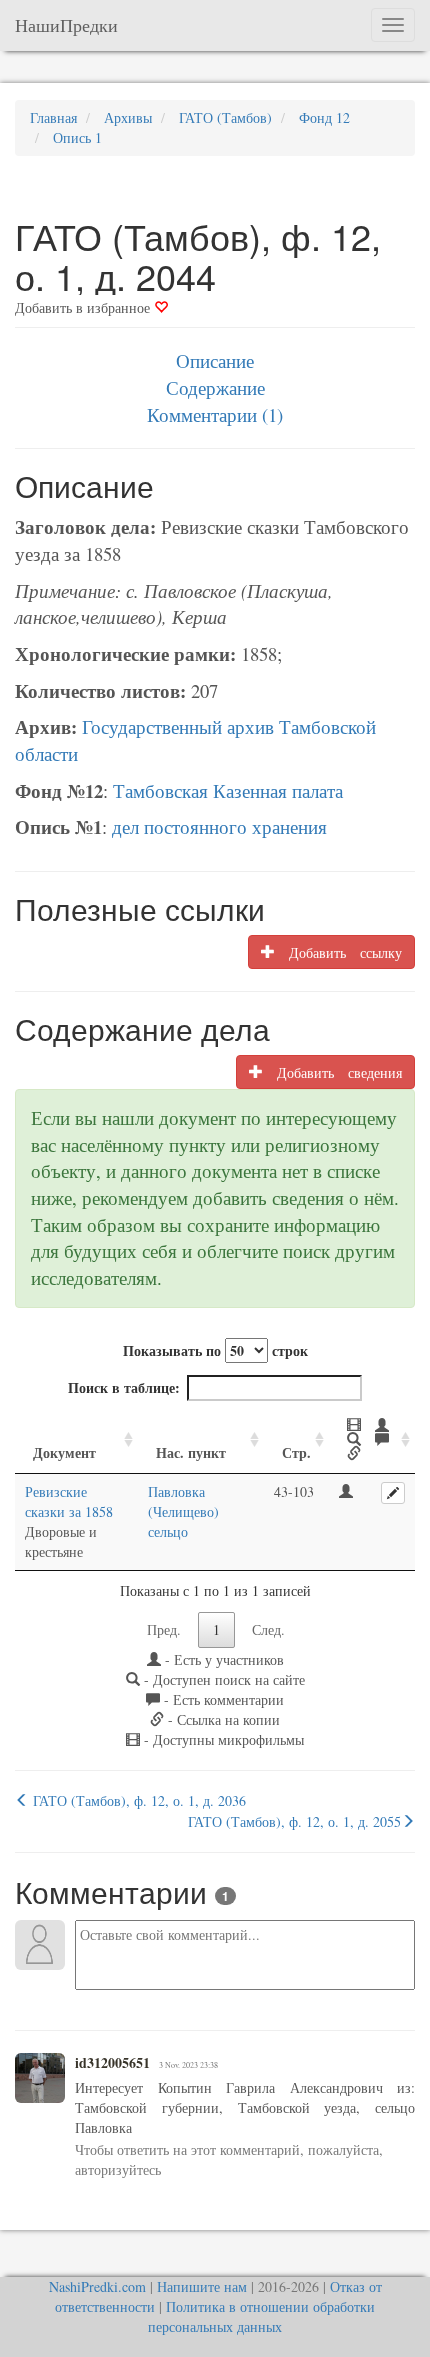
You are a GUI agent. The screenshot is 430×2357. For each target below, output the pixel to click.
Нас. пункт (191, 1452)
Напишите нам (202, 2286)
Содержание (215, 387)
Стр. (296, 1452)
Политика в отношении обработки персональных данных (261, 2316)
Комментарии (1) (215, 414)
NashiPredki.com (97, 2286)
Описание (215, 360)
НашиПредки (66, 25)
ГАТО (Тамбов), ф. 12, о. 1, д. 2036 (137, 1800)
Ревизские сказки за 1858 (69, 1501)
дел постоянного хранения (219, 826)
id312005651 (112, 2063)
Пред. (164, 1629)
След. (268, 1629)
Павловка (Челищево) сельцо (183, 1511)
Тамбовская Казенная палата (228, 790)
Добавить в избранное (84, 307)
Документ (64, 1452)
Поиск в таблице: (124, 1387)
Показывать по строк (215, 1350)
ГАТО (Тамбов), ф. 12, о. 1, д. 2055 (294, 1821)
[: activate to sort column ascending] (372, 1440)
